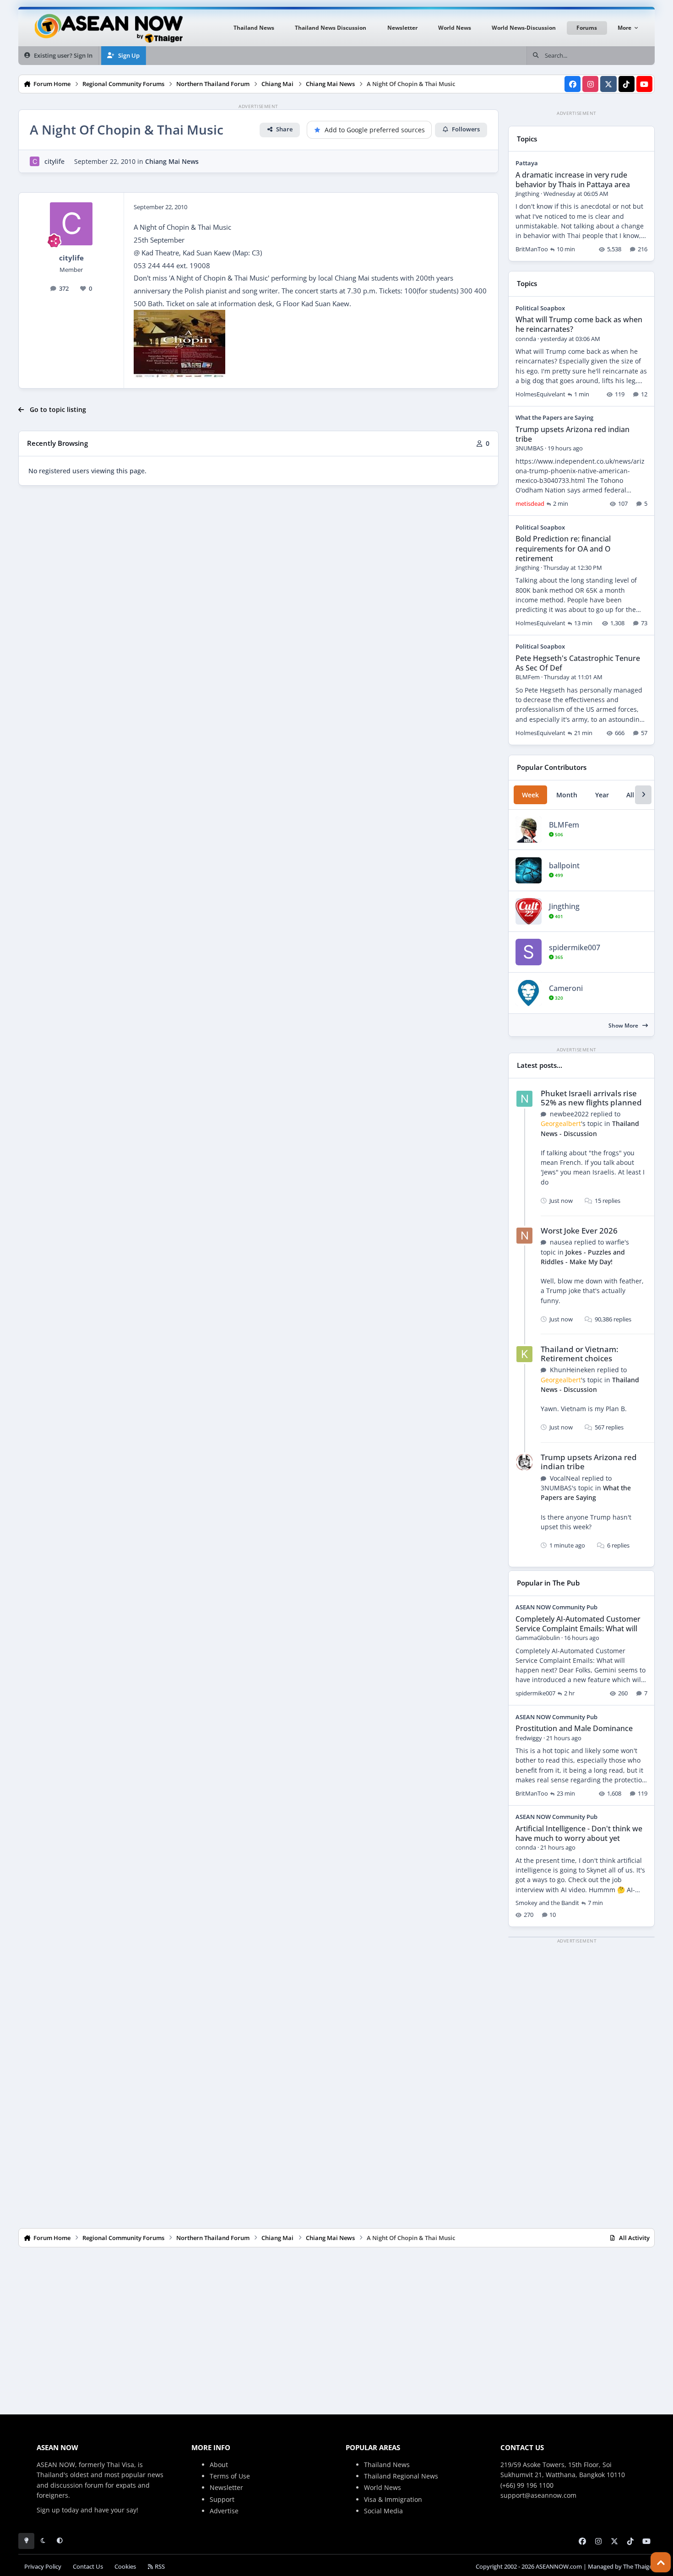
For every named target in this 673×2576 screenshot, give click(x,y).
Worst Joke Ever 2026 (579, 1231)
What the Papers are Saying (554, 417)
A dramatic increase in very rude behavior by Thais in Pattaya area (573, 180)
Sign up (48, 2510)
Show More (624, 1026)
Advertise (224, 2511)
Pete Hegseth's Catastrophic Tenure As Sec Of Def (578, 663)
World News (383, 2487)
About (219, 2465)
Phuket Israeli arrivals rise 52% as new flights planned (591, 1098)
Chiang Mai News (172, 161)
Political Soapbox (540, 308)
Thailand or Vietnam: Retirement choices (580, 1354)
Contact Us (88, 2567)
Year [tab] (602, 795)
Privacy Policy (43, 2567)
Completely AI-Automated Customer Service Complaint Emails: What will (578, 1624)
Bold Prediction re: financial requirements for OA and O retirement (563, 548)
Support (222, 2499)
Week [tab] (530, 795)
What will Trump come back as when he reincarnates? (579, 324)
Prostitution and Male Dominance (574, 1728)
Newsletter (226, 2487)
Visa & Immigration (393, 2499)
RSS (159, 2567)
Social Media (383, 2511)
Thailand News (387, 2465)
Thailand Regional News (401, 2476)
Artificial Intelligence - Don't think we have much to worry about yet (579, 1833)
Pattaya (527, 163)
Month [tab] (567, 795)
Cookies (125, 2567)
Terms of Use (230, 2476)
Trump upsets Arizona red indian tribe (573, 434)
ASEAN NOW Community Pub (556, 1607)
